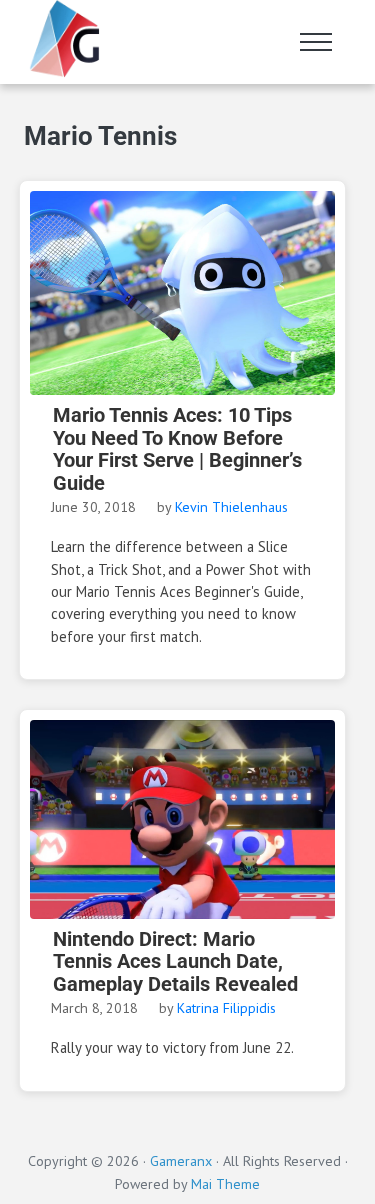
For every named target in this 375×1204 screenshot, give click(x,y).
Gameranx (181, 1161)
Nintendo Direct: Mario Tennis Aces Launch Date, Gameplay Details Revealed (175, 962)
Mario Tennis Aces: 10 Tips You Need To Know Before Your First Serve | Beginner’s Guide (177, 450)
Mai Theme (225, 1184)
